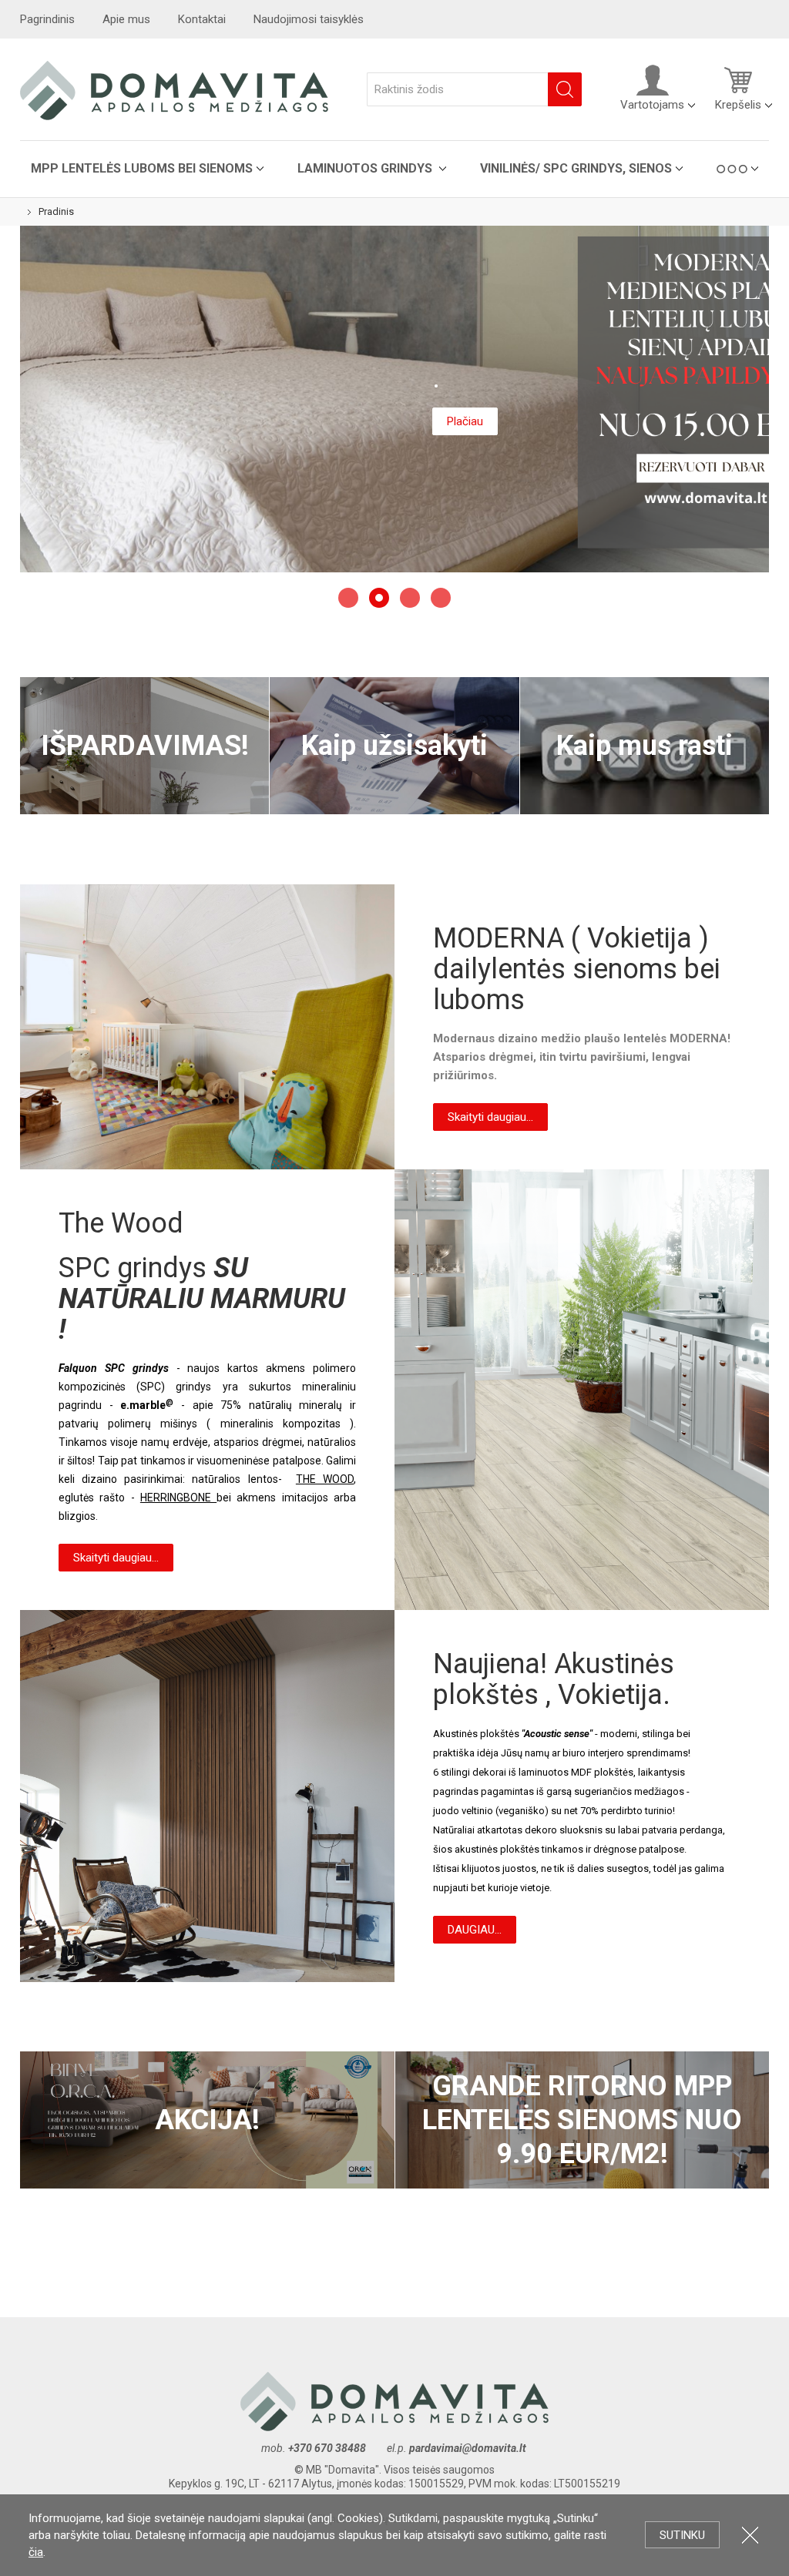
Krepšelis (738, 105)
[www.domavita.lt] (174, 89)
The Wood (582, 1390)
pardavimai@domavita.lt (469, 2448)
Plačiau (465, 421)
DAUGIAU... (475, 1930)
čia (36, 2552)
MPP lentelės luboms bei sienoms (142, 168)
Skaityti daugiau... (490, 1117)
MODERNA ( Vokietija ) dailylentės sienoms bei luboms (207, 1027)
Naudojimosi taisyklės (309, 19)
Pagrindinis (47, 19)
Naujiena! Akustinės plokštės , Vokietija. (207, 1796)
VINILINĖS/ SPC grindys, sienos (576, 168)
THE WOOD (325, 1479)
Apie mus (126, 19)
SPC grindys (136, 1268)
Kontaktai (202, 19)
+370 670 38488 (327, 2448)
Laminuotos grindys (366, 168)
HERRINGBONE (178, 1498)
